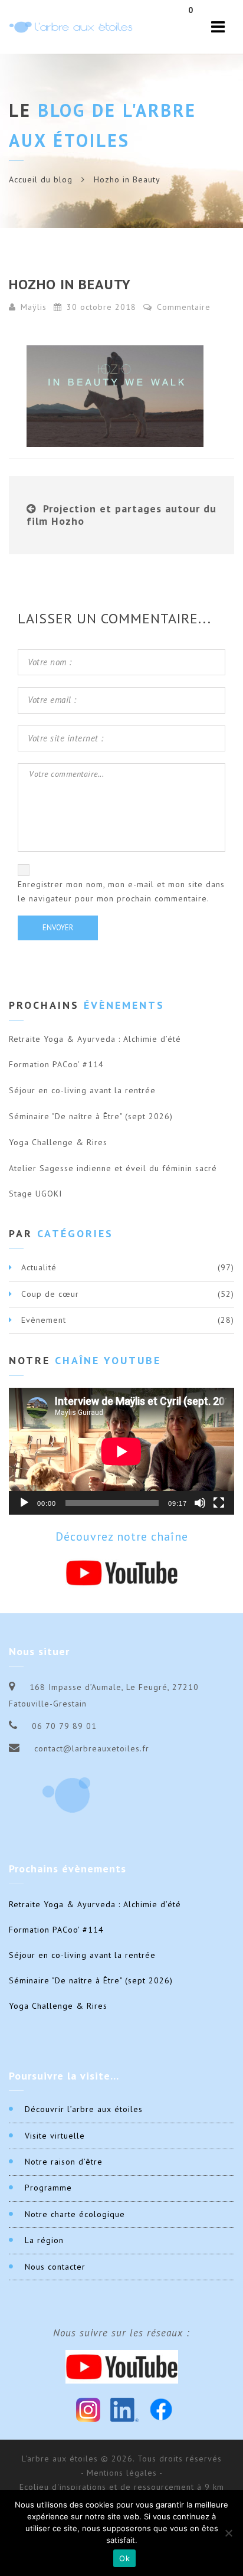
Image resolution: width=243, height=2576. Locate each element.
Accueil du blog (41, 179)
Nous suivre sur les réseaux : (121, 2333)
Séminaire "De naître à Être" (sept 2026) (91, 1116)
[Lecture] (24, 1503)
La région (44, 2240)
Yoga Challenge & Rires (58, 1142)
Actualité (39, 1267)
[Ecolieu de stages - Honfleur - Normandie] (71, 27)
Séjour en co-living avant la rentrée (82, 1090)
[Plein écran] (219, 1503)
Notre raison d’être (64, 2162)
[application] (121, 1451)
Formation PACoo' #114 (56, 1064)
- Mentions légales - (122, 2473)
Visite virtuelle (55, 2136)
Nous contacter (55, 2267)
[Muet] (200, 1503)
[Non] (228, 2533)
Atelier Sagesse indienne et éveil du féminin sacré (113, 1168)
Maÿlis (34, 307)
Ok (124, 2558)
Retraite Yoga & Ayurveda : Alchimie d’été (95, 1039)
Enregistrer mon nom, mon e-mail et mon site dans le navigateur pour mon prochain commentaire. (121, 891)
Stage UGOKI (35, 1194)
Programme (48, 2188)
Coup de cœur (50, 1294)
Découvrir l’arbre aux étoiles (84, 2109)
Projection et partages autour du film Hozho (121, 515)
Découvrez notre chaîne (122, 1537)
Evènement (44, 1320)
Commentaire (182, 307)
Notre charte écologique (75, 2214)
